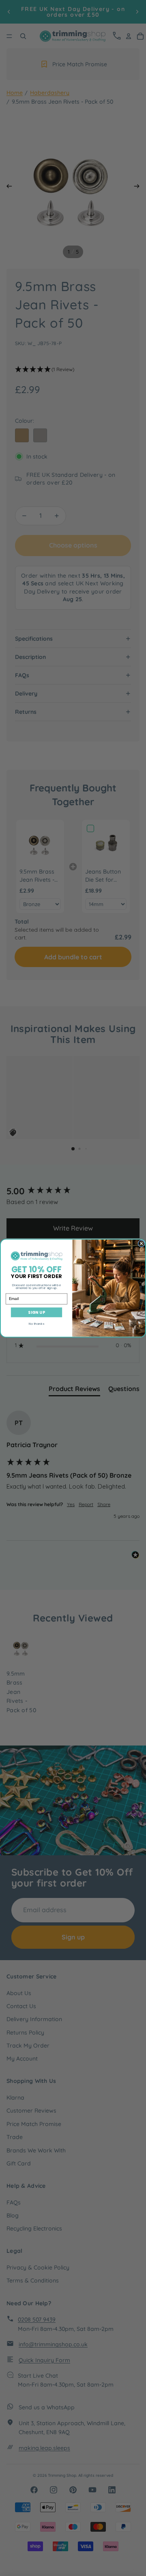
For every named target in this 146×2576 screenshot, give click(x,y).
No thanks (36, 1323)
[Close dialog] (141, 1243)
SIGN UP (36, 1312)
